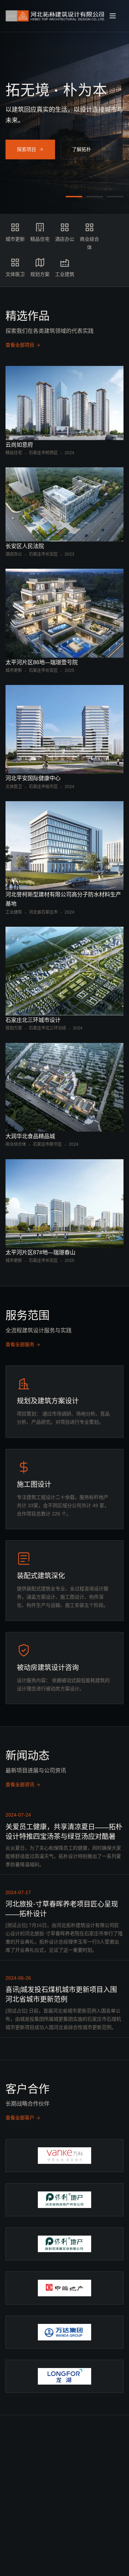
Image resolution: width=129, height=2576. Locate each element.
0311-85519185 (69, 2486)
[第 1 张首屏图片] (74, 197)
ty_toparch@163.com (111, 2512)
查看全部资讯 (20, 1784)
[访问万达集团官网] (64, 2332)
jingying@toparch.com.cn (70, 2508)
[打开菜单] (116, 16)
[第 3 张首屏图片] (115, 197)
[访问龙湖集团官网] (64, 2376)
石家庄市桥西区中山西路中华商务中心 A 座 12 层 (71, 2541)
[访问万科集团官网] (64, 2156)
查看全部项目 (20, 345)
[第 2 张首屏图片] (95, 197)
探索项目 (26, 148)
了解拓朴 (82, 148)
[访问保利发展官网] (64, 2200)
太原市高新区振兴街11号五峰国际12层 (111, 2538)
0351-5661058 (109, 2493)
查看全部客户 (20, 2118)
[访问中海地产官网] (64, 2288)
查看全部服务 (20, 1344)
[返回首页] (56, 16)
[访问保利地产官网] (64, 2244)
